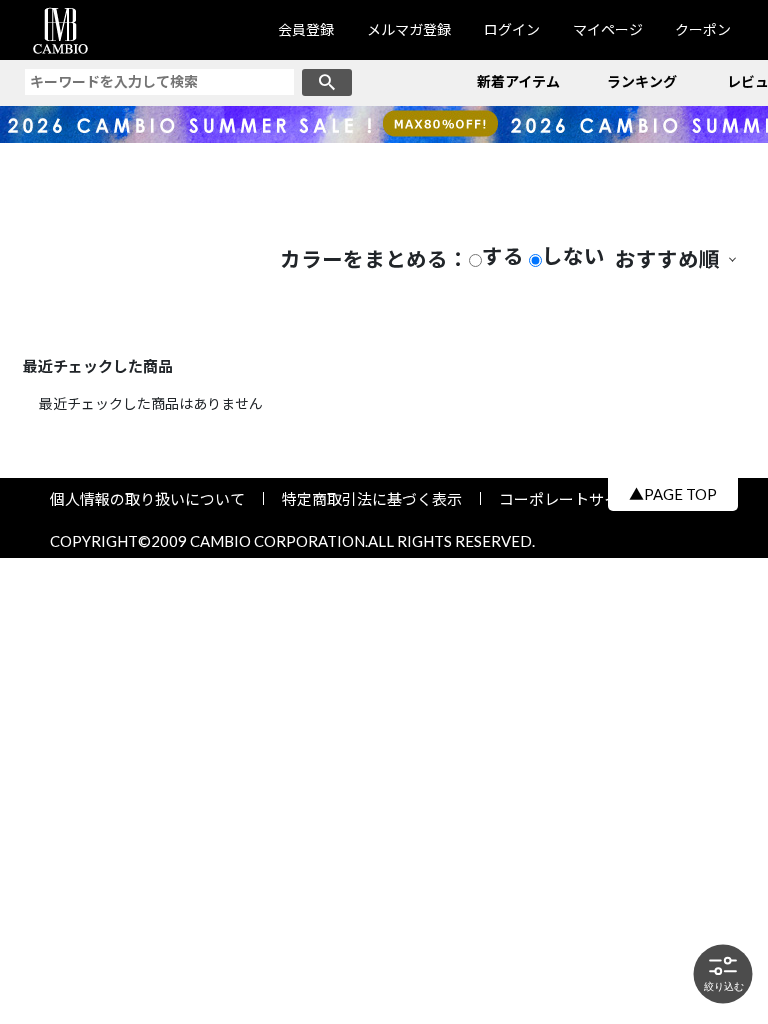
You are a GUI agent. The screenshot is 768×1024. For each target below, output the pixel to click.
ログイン (512, 29)
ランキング (642, 81)
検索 (327, 82)
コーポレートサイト (559, 499)
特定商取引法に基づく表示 (372, 499)
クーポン (703, 29)
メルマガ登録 (409, 29)
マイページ (608, 29)
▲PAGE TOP (673, 494)
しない (573, 256)
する (503, 256)
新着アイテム (518, 81)
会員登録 (306, 29)
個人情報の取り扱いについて (155, 499)
